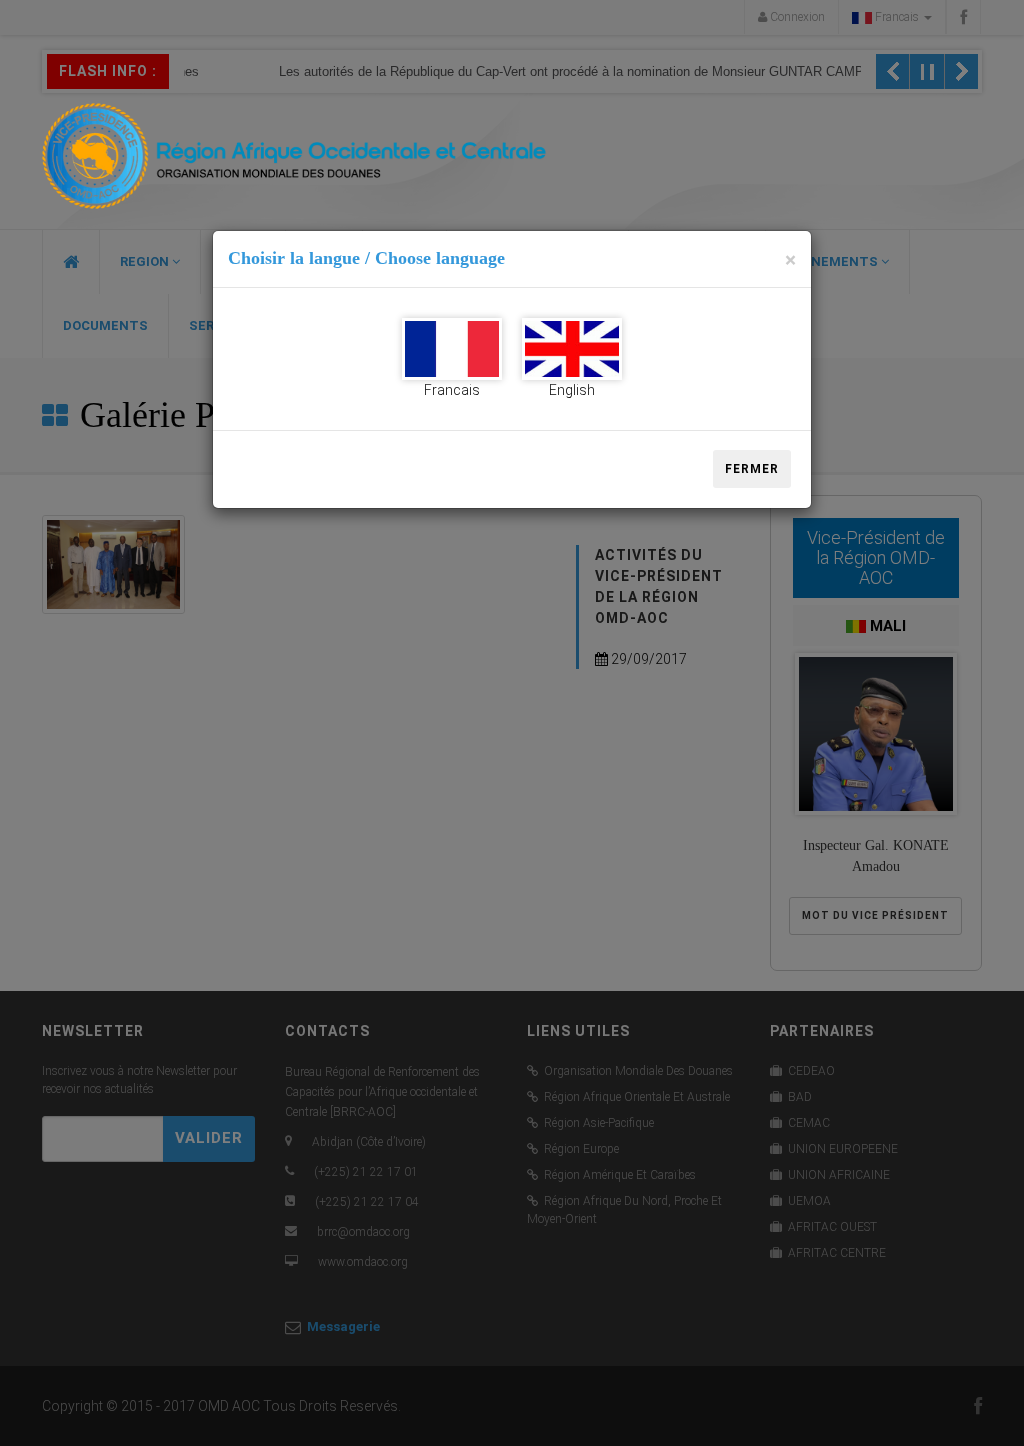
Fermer (752, 469)
